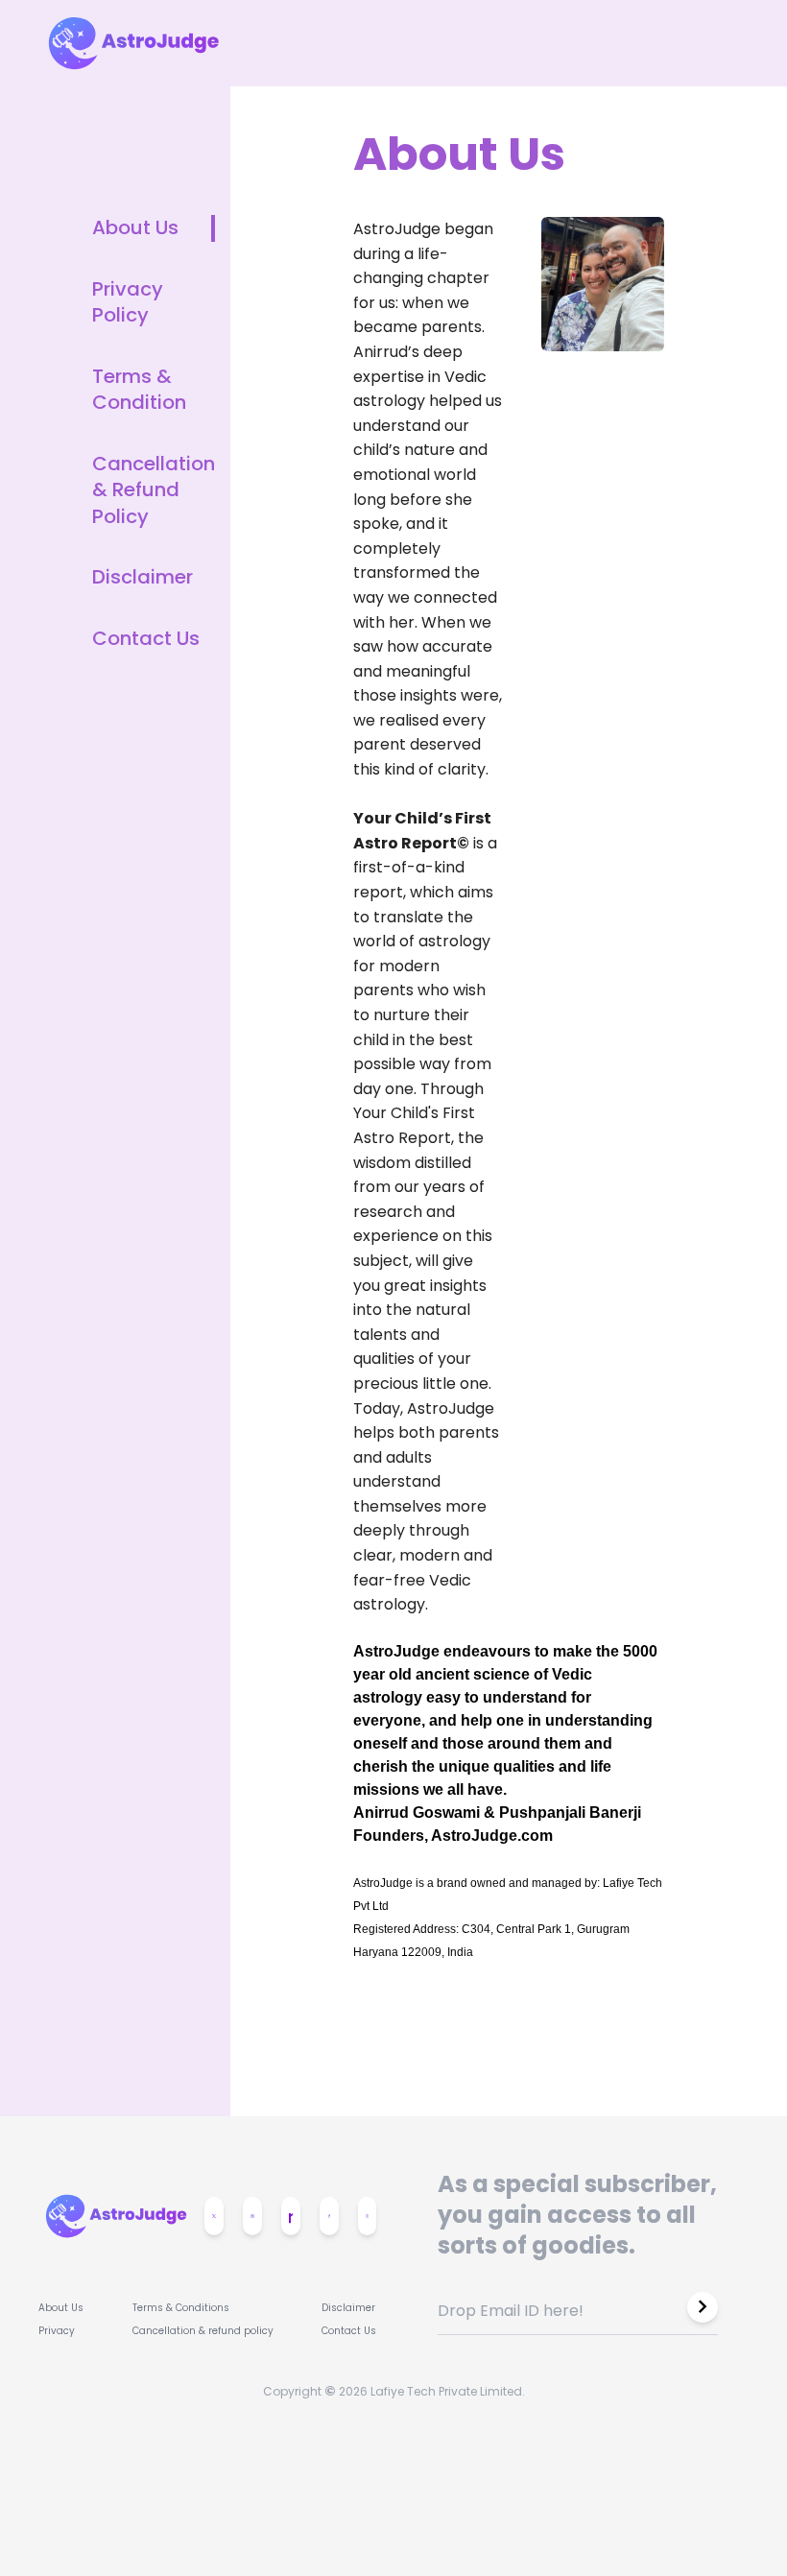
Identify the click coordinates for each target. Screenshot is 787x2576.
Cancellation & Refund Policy (154, 490)
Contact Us (146, 639)
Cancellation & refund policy (203, 2331)
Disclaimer (143, 577)
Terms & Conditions (181, 2308)
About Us (135, 228)
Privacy (57, 2331)
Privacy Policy (128, 303)
